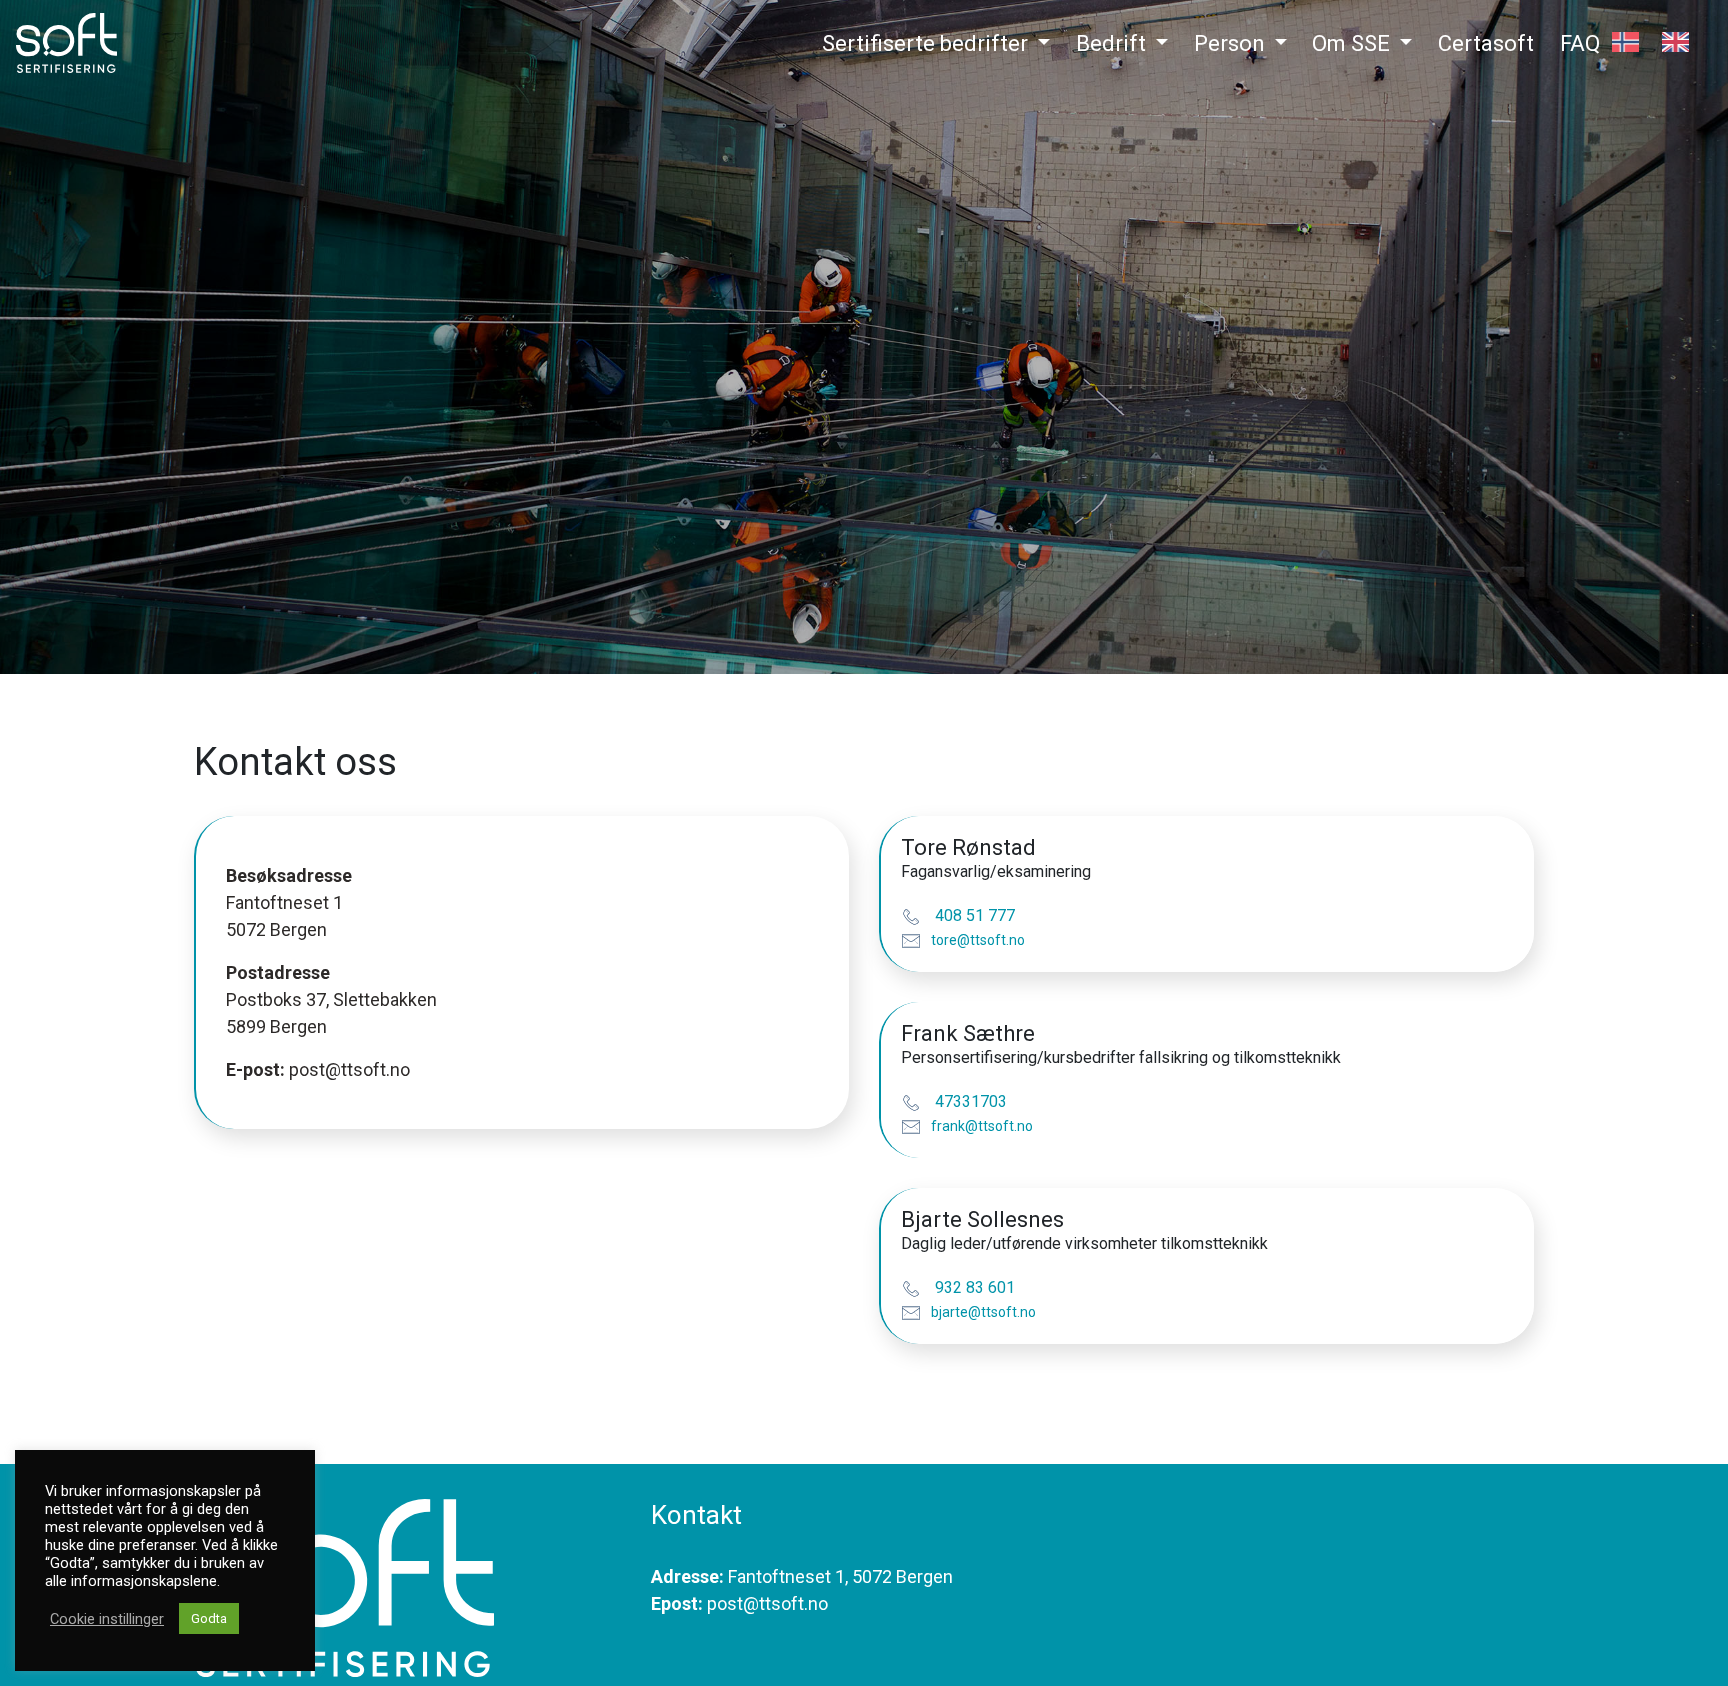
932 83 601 (973, 1287)
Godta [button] (209, 1618)
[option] (1680, 42)
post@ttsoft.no (349, 1069)
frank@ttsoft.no (982, 1126)
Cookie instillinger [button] (107, 1619)
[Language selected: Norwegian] (1662, 48)
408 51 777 (973, 915)
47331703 (969, 1101)
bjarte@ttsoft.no (983, 1312)
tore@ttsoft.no (978, 940)
